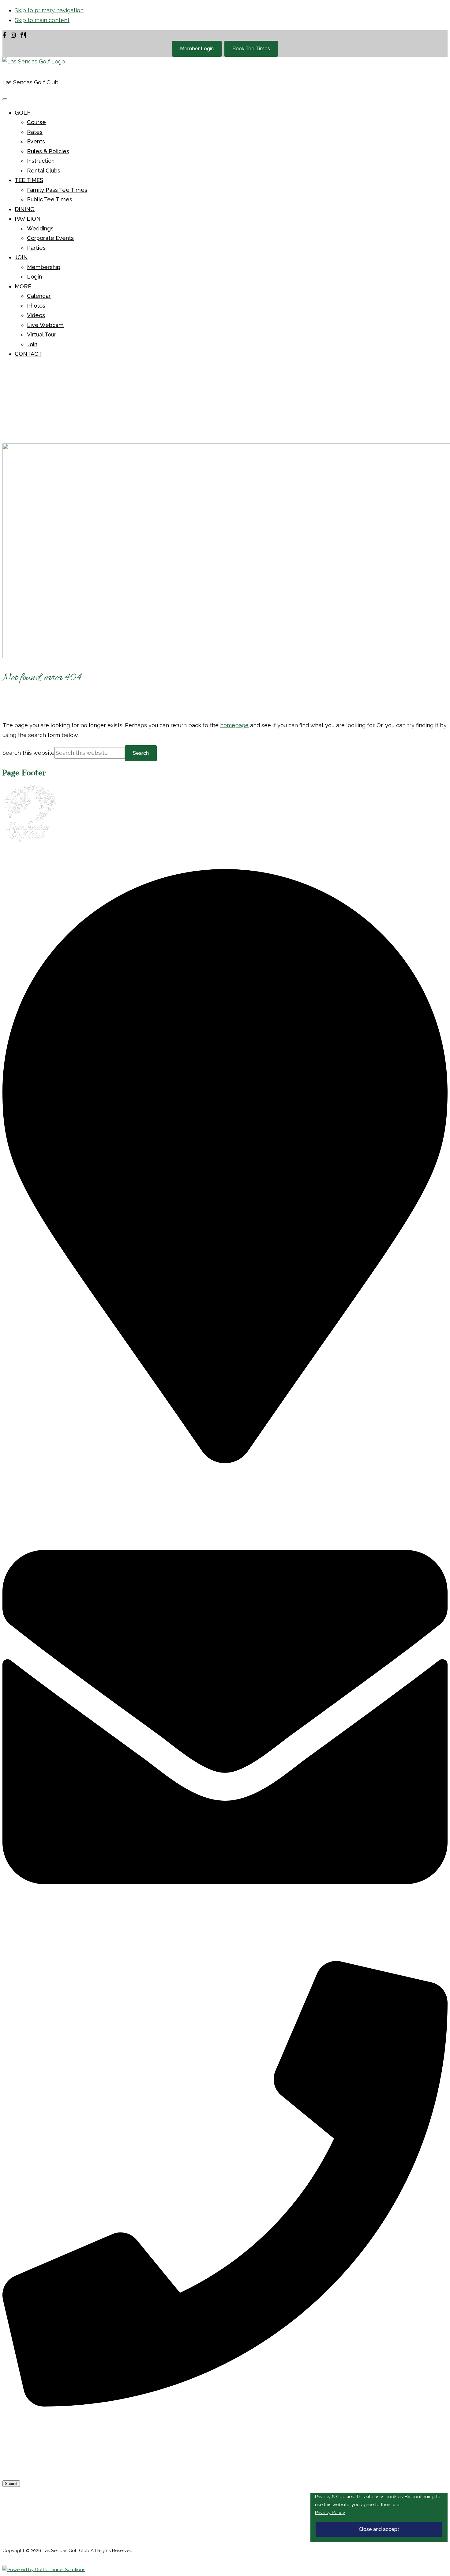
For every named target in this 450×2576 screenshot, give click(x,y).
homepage (234, 725)
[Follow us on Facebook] (4, 35)
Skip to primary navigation (49, 10)
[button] (22, 113)
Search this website (28, 753)
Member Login (197, 49)
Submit (11, 2484)
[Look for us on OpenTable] (23, 35)
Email (11, 2473)
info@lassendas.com (46, 1953)
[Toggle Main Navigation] (5, 99)
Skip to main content (42, 20)
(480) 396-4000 (42, 2420)
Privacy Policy (330, 2513)
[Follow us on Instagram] (13, 35)
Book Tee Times (251, 49)
